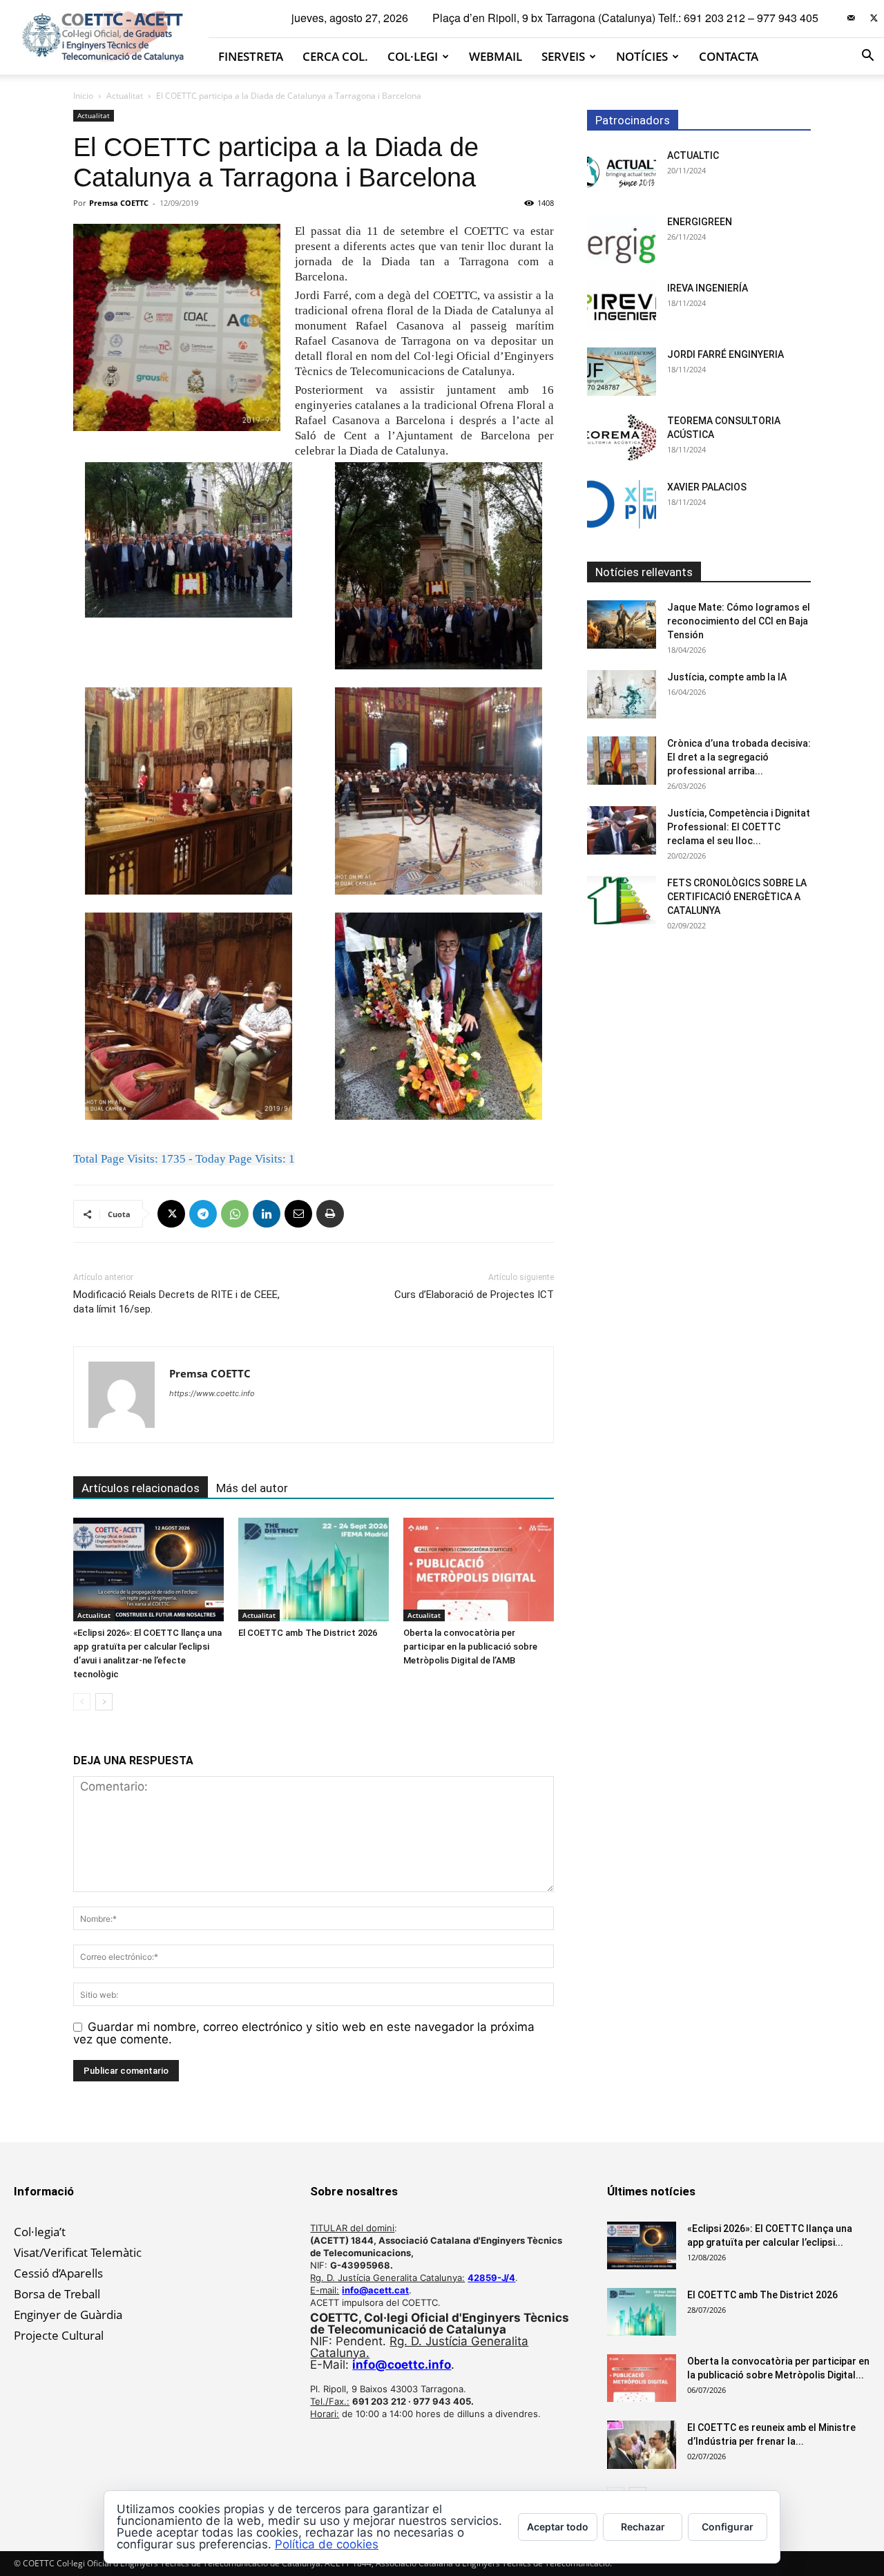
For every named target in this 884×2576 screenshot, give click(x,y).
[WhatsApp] (235, 1214)
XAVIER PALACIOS (707, 487)
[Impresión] (330, 1214)
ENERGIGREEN (700, 222)
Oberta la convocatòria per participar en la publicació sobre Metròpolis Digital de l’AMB (470, 1647)
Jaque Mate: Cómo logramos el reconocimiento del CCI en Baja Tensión (739, 621)
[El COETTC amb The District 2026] (314, 1570)
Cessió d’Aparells (58, 2273)
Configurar (728, 2527)
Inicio (83, 96)
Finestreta (251, 56)
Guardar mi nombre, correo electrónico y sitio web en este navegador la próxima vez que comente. (304, 2033)
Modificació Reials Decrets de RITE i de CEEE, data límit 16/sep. (176, 1302)
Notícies (642, 56)
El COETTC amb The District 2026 (308, 1633)
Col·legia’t (40, 2232)
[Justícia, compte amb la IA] (622, 694)
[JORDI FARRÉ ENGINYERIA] (622, 372)
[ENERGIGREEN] (622, 239)
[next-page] (104, 1702)
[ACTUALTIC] (622, 173)
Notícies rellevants (644, 572)
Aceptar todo (558, 2527)
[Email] (298, 1214)
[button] (867, 56)
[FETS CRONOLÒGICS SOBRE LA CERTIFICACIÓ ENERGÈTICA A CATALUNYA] (622, 900)
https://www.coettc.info (212, 1393)
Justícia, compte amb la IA (727, 677)
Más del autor (252, 1488)
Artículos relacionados (141, 1488)
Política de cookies (327, 2544)
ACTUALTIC (693, 155)
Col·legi (413, 56)
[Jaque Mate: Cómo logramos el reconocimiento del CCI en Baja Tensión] (622, 624)
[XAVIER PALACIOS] (622, 504)
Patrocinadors (633, 120)
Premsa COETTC (119, 203)
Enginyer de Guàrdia (68, 2315)
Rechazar (643, 2527)
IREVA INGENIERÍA (708, 288)
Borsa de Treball (57, 2294)
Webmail (496, 56)
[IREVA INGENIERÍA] (622, 305)
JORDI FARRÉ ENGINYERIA (726, 354)
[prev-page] (82, 1702)
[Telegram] (203, 1214)
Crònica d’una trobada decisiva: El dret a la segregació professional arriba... (739, 757)
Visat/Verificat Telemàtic (78, 2252)
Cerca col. (335, 56)
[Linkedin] (267, 1214)
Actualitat (125, 96)
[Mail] (851, 18)
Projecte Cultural (59, 2335)
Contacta (729, 56)
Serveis (563, 56)
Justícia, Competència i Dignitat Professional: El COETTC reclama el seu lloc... (739, 827)
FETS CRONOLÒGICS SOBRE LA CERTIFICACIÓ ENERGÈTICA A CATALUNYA (737, 897)
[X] (874, 18)
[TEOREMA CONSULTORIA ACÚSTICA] (622, 438)
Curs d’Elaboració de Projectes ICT (474, 1295)
